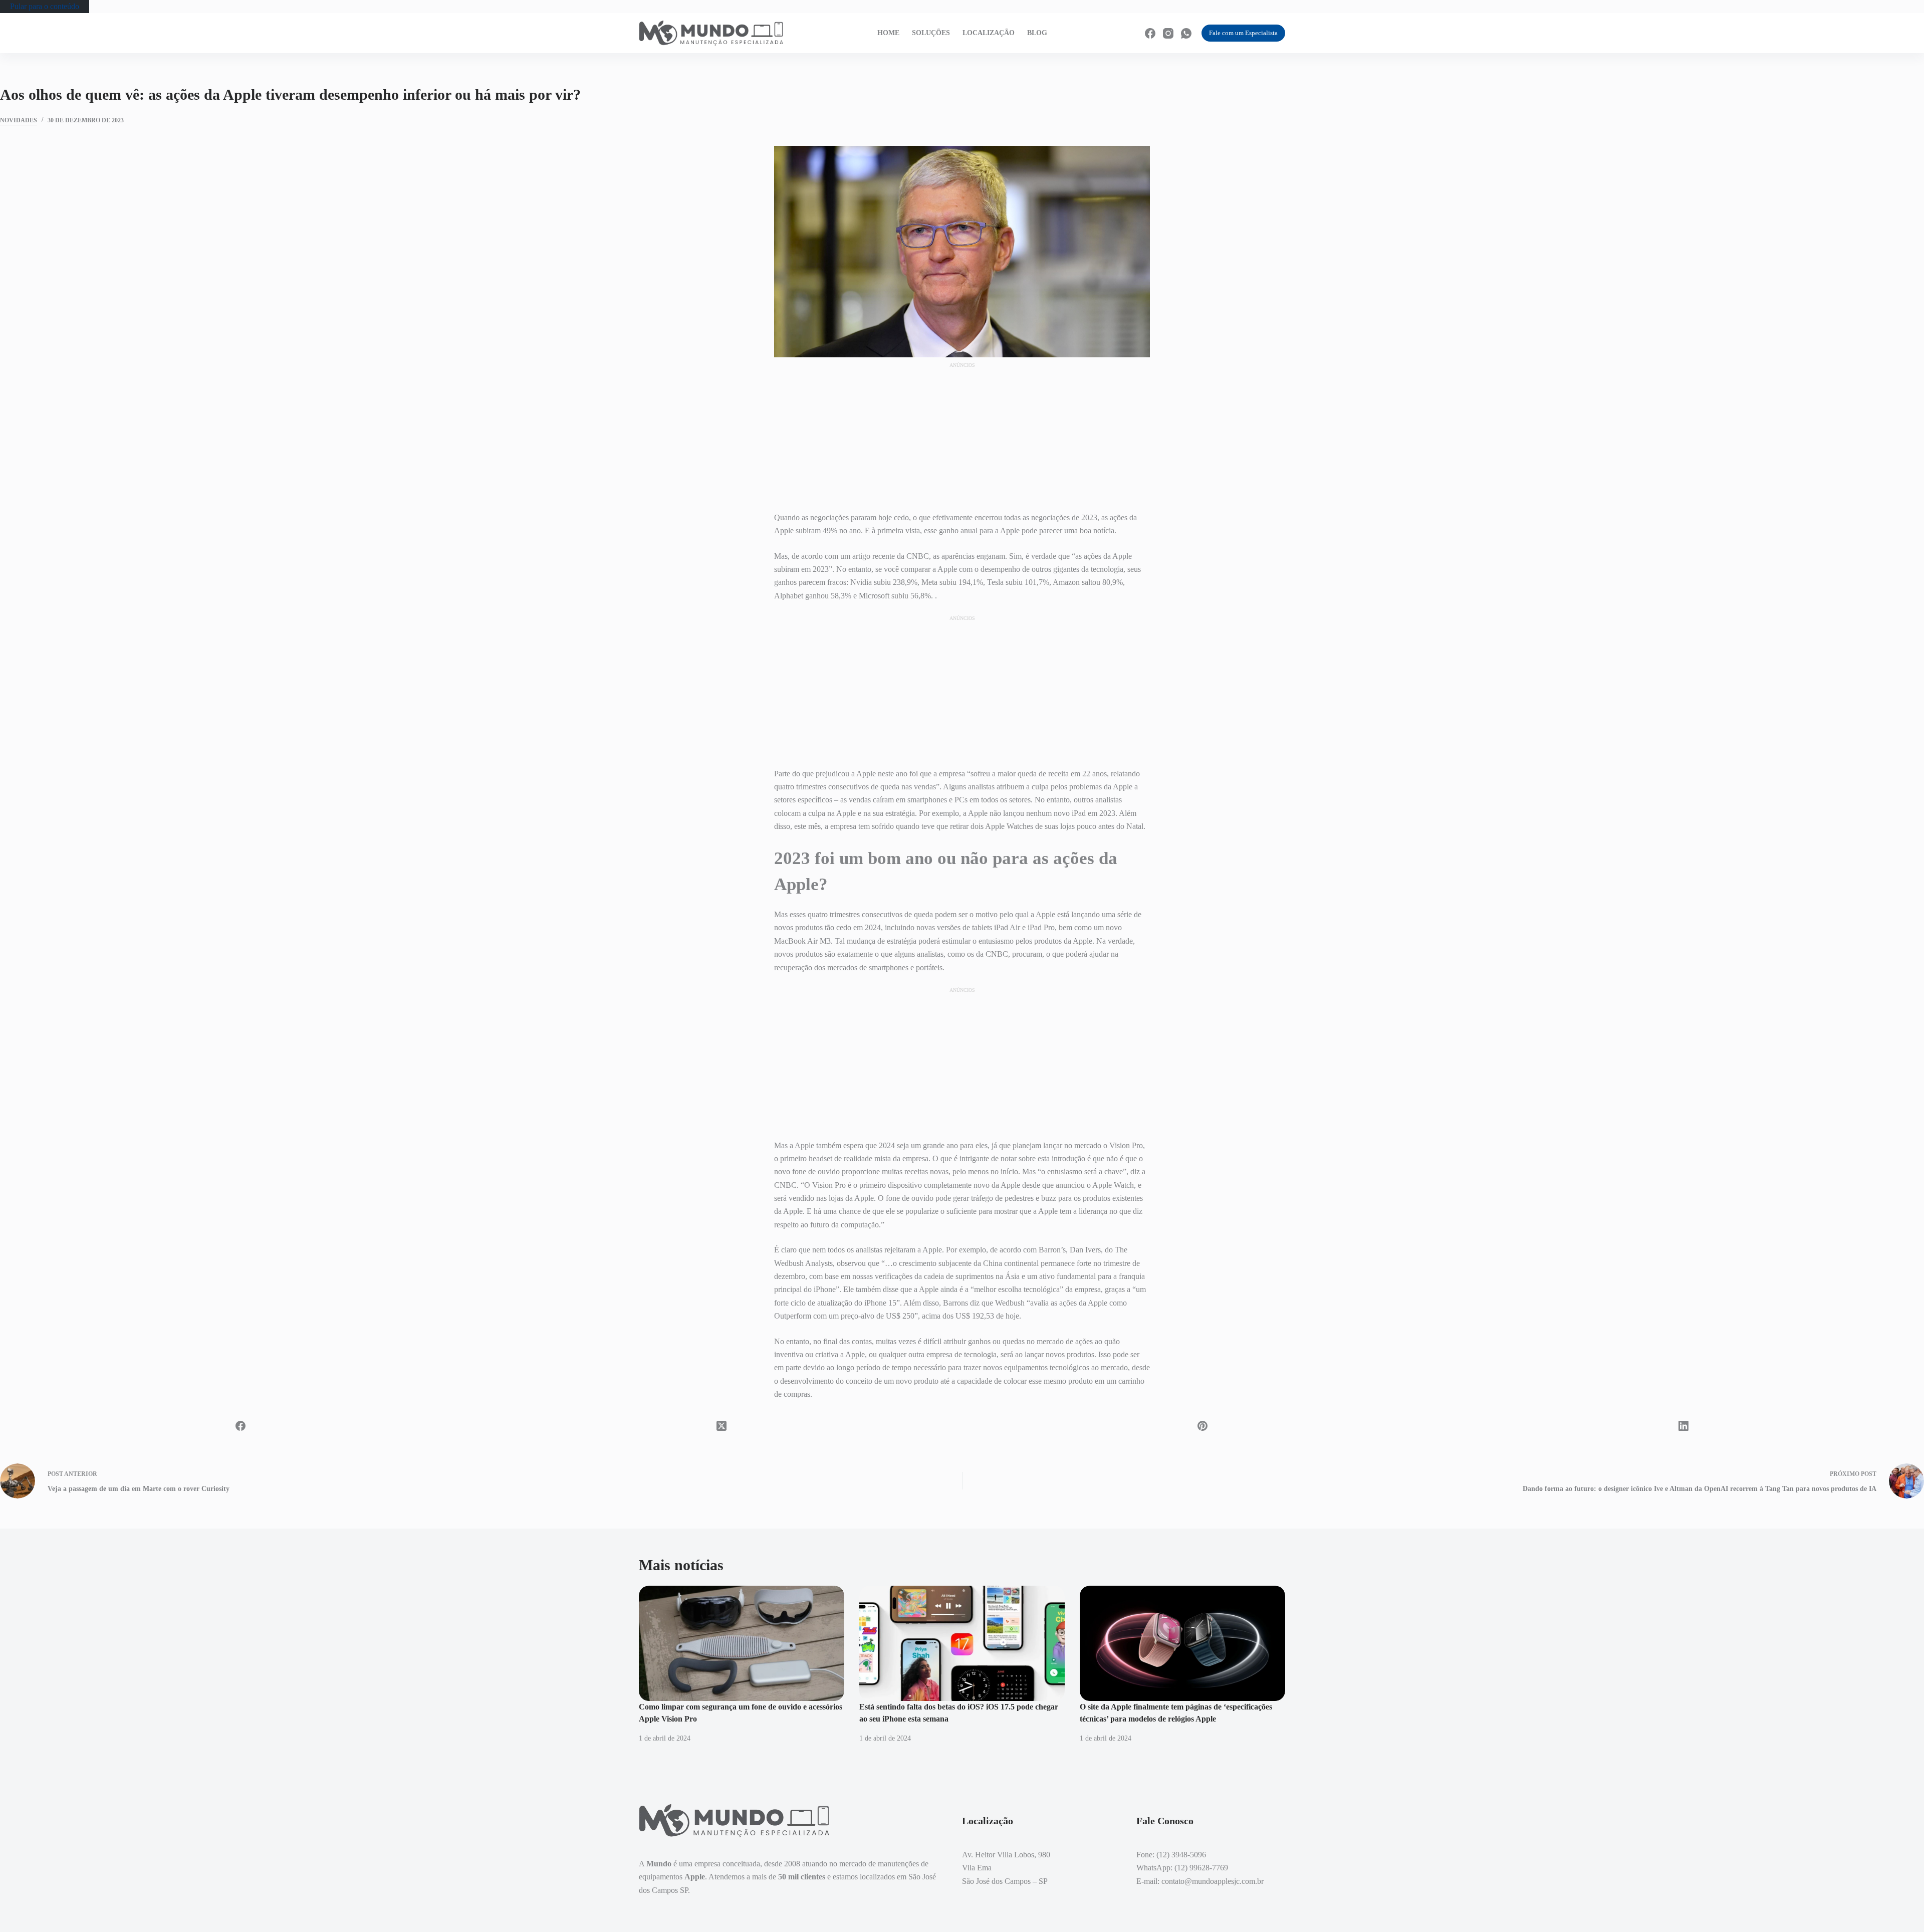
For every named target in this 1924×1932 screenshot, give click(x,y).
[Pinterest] (1203, 1426)
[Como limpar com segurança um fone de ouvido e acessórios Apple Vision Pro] (742, 1644)
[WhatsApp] (1186, 33)
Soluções (931, 33)
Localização (989, 33)
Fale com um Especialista (1243, 33)
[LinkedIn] (1684, 1426)
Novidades (19, 120)
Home (888, 33)
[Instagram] (1168, 33)
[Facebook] (1150, 33)
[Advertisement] (962, 432)
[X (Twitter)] (722, 1426)
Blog (1037, 33)
